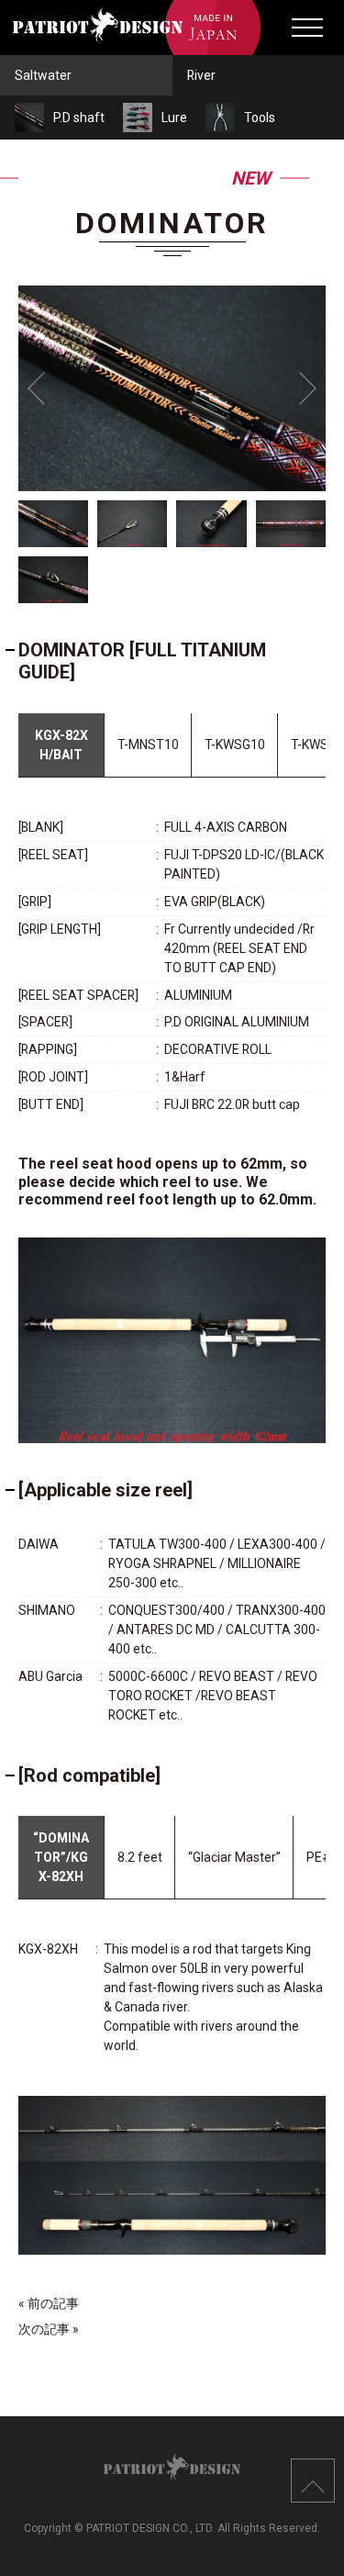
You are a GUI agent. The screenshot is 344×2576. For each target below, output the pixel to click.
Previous (44, 388)
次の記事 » (49, 2329)
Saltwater (43, 75)
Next (300, 388)
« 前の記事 (49, 2303)
